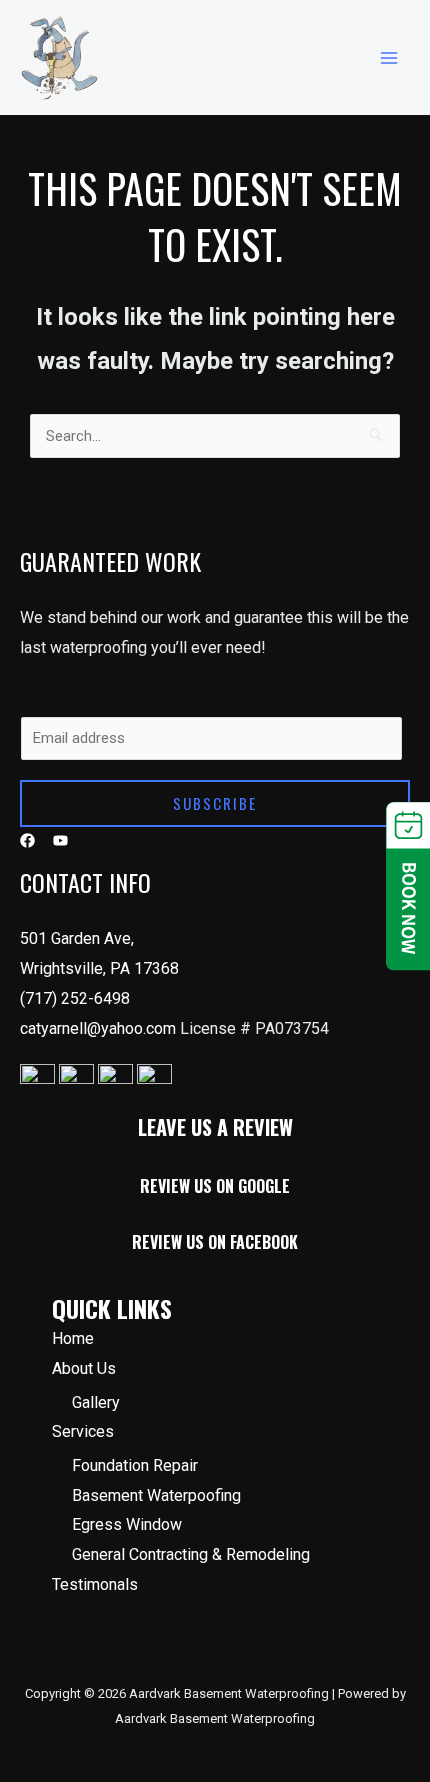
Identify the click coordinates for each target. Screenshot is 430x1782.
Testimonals (95, 1584)
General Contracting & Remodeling (191, 1554)
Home (73, 1338)
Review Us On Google (215, 1186)
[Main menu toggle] (389, 57)
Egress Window (127, 1524)
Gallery (96, 1402)
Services (83, 1431)
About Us (84, 1368)
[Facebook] (27, 840)
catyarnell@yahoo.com (100, 1028)
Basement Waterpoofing (156, 1495)
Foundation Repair (135, 1465)
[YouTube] (60, 840)
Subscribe (215, 803)
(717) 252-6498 (75, 998)
